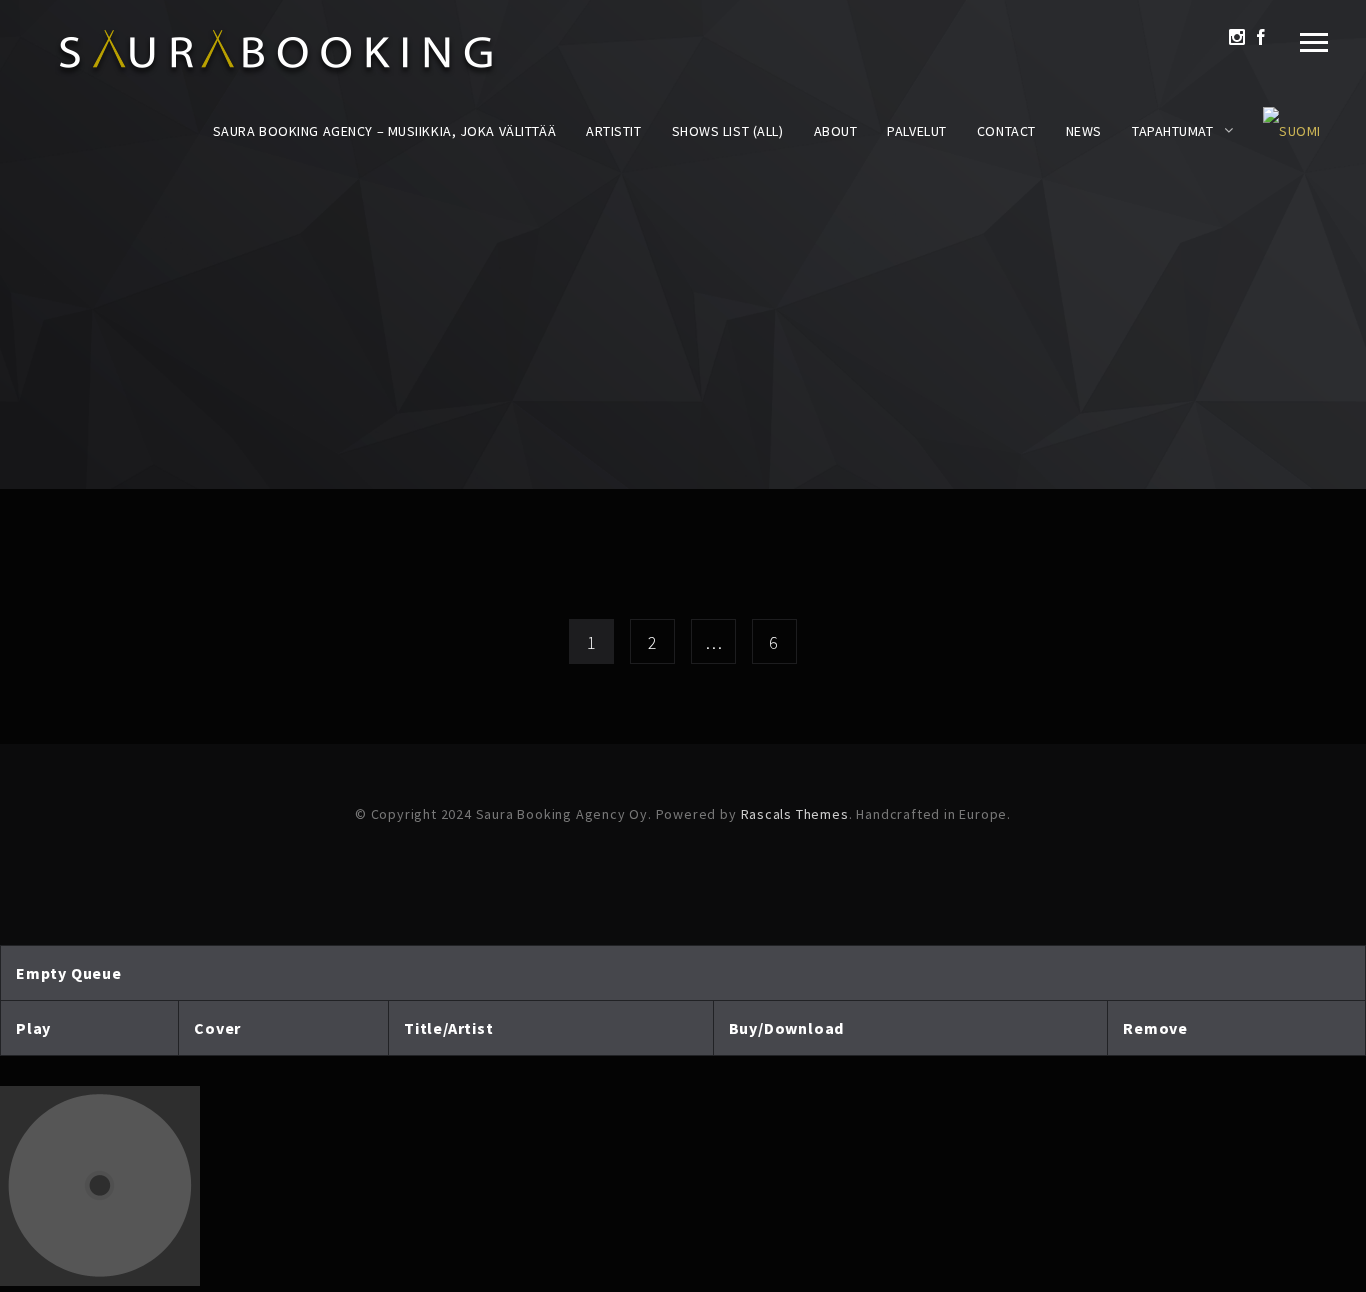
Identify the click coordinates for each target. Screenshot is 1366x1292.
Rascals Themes (795, 814)
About (836, 131)
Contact (1006, 131)
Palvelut (916, 131)
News (1084, 131)
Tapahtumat (1173, 131)
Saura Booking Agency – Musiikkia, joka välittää (384, 131)
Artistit (613, 131)
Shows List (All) (728, 131)
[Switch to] (1292, 131)
